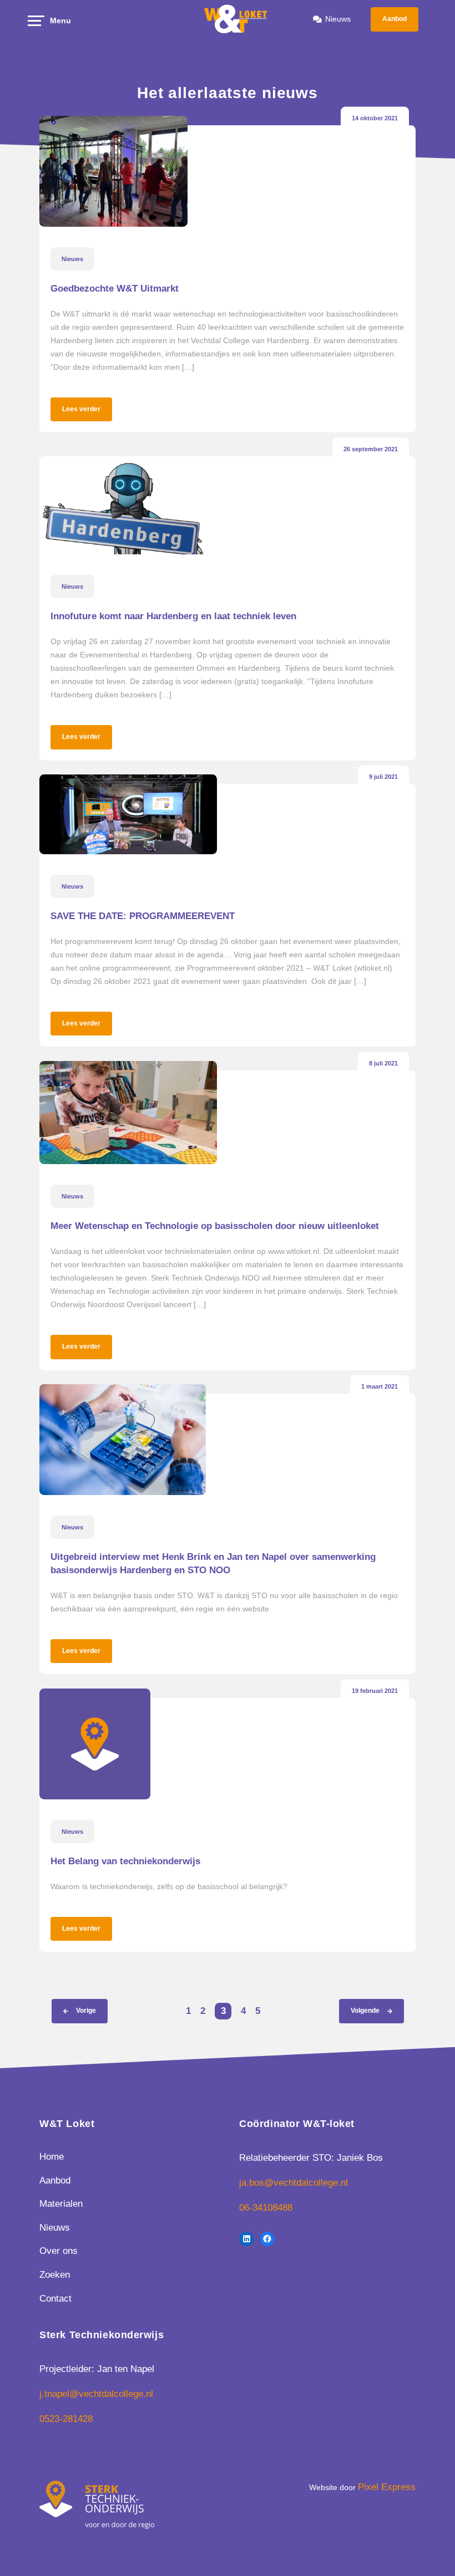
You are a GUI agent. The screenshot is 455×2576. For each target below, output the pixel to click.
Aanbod (395, 19)
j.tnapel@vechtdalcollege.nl (96, 2394)
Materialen (61, 2204)
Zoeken (55, 2275)
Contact (55, 2299)
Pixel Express (387, 2487)
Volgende (365, 2011)
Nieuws (338, 19)
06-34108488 (266, 2208)
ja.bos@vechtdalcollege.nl (294, 2183)
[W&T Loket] (236, 19)
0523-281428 (66, 2419)
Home (52, 2157)
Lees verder (81, 409)
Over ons (59, 2251)
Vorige (86, 2011)
